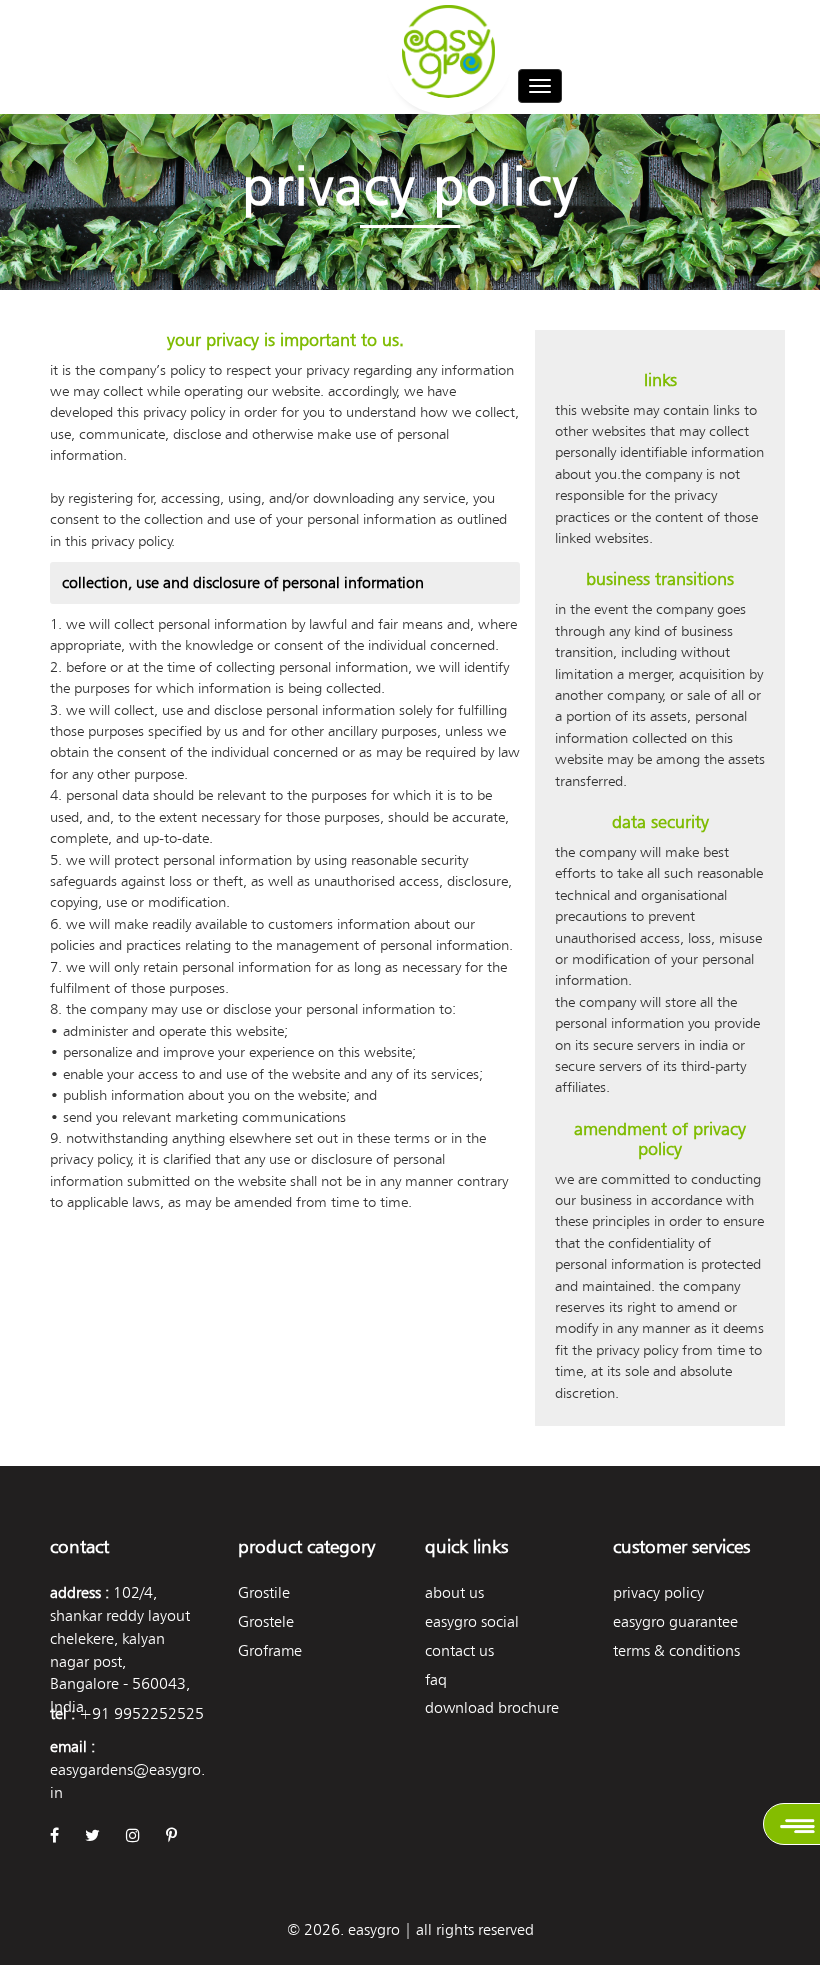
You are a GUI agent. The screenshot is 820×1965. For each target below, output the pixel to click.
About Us (454, 1592)
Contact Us (459, 1650)
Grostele (266, 1621)
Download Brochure (492, 1707)
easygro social (472, 1621)
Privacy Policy (658, 1592)
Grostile (264, 1592)
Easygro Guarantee (675, 1621)
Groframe (270, 1650)
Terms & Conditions (676, 1650)
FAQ (436, 1679)
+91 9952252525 (141, 1713)
